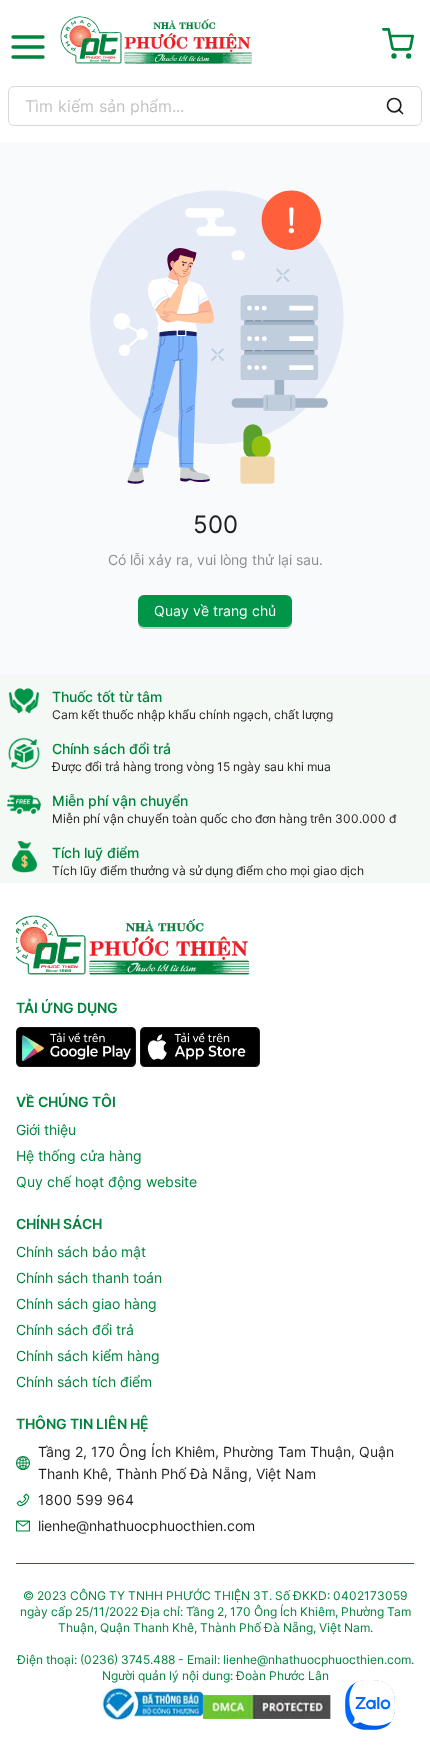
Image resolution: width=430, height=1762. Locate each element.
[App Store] (200, 1050)
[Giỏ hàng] (402, 47)
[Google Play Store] (76, 1050)
